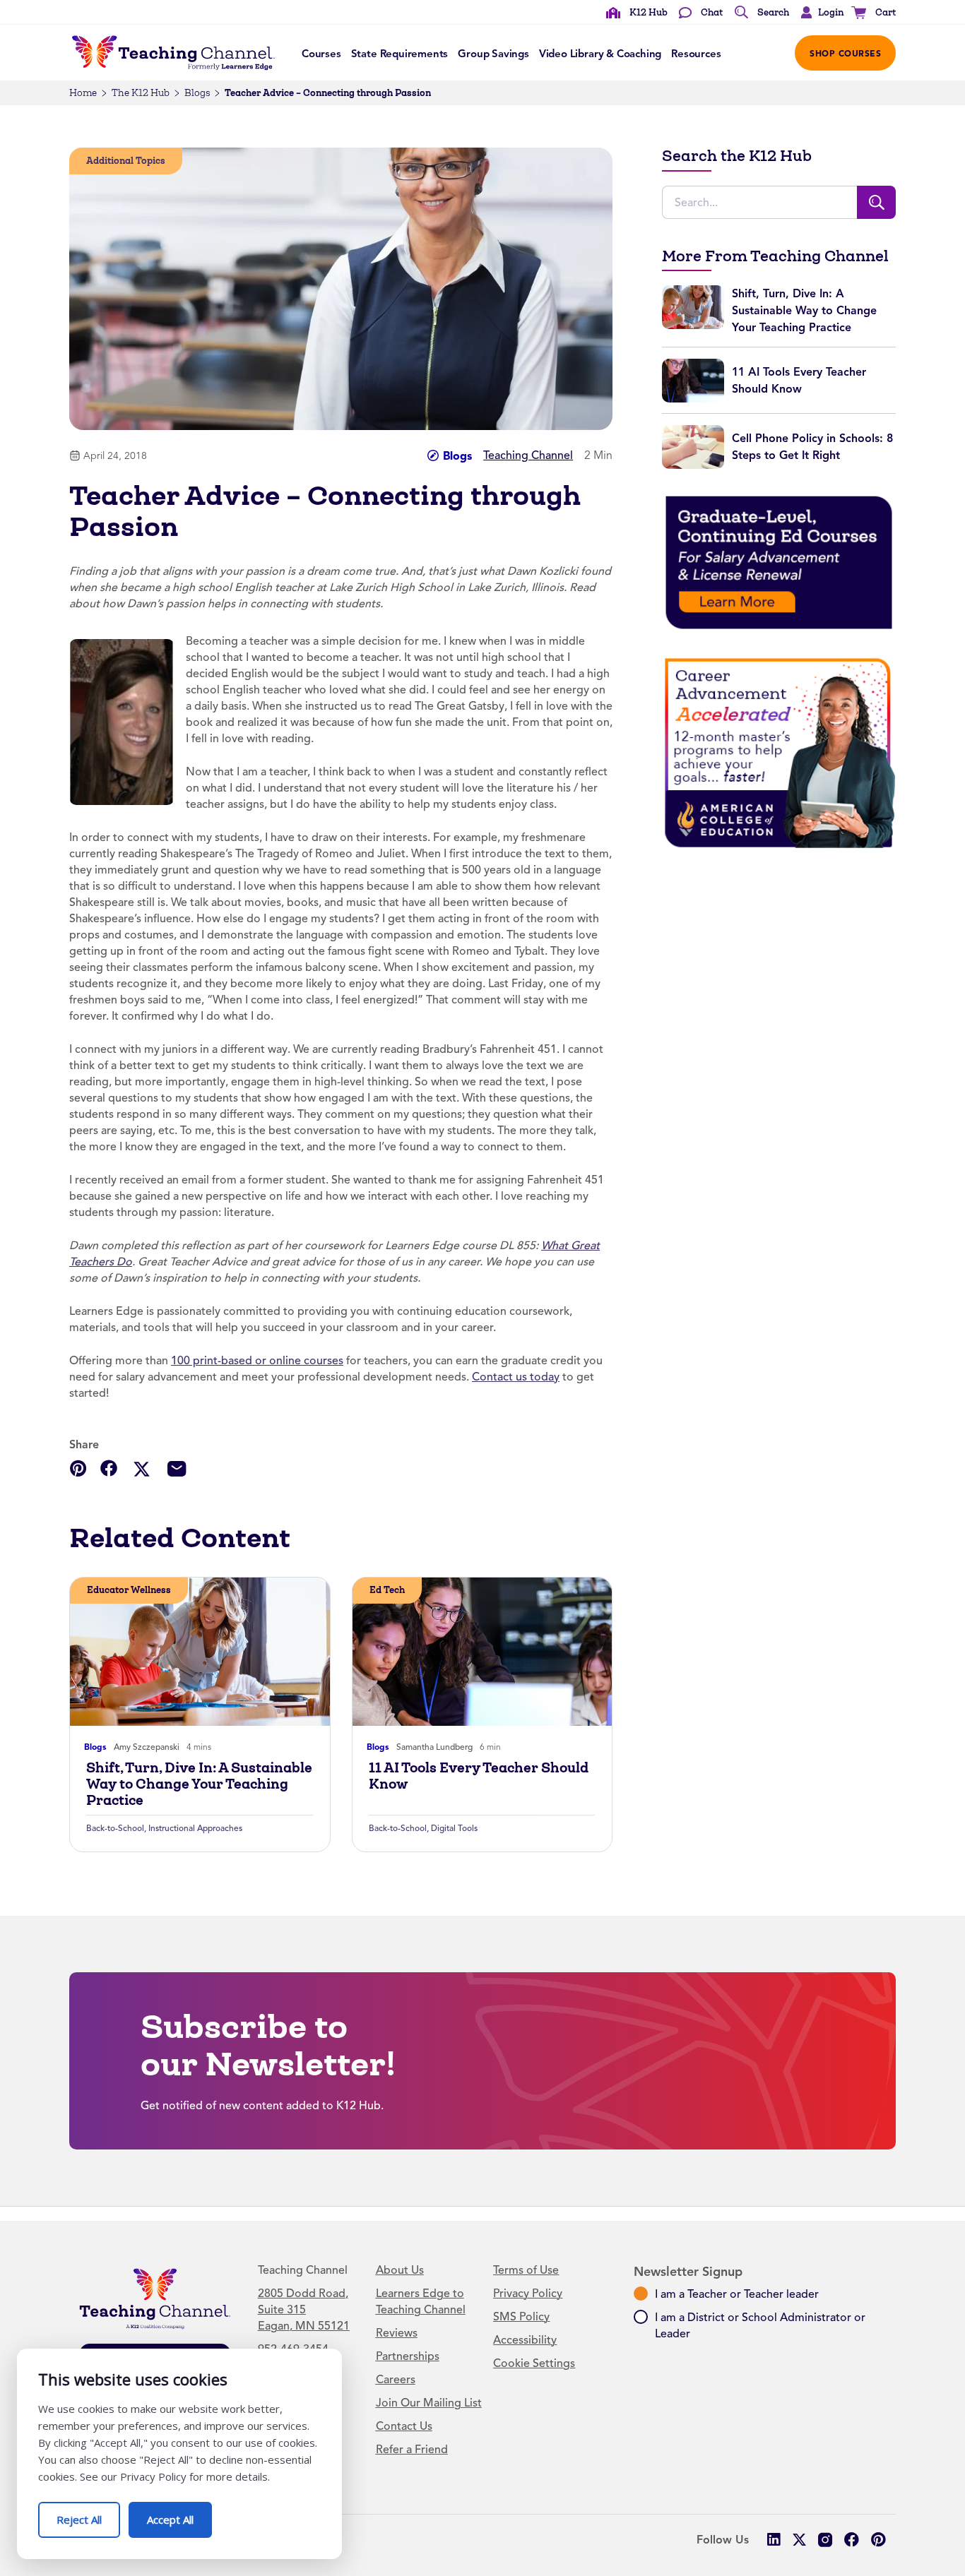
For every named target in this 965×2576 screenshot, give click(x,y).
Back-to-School (115, 1828)
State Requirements (400, 54)
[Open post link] (200, 1652)
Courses (321, 54)
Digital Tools (454, 1828)
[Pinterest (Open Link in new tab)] (878, 2540)
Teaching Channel (528, 455)
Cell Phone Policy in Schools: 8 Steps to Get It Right (812, 447)
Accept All (179, 2514)
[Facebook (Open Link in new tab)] (852, 2540)
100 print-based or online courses (257, 1361)
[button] (819, 13)
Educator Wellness (129, 1590)
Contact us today (516, 1377)
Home (83, 93)
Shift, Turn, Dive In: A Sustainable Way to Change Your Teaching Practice (199, 1784)
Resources (696, 54)
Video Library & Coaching (600, 54)
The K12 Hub (141, 93)
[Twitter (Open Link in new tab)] (799, 2540)
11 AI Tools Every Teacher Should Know (479, 1776)
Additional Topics (126, 161)
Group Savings (493, 54)
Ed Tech (387, 1590)
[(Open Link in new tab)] (779, 562)
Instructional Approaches (195, 1828)
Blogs (197, 93)
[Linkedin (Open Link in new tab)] (773, 2540)
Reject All (88, 2514)
